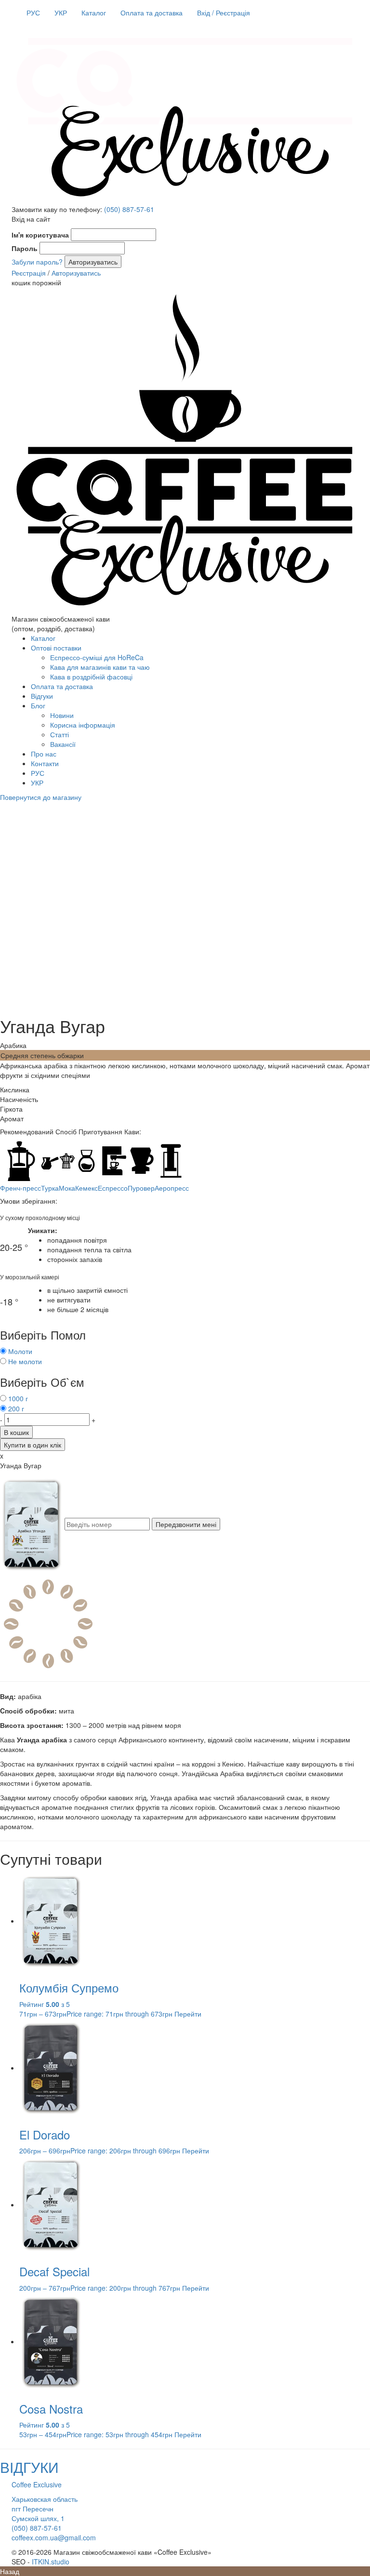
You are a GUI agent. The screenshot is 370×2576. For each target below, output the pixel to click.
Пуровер (141, 1188)
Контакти (45, 763)
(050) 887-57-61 (129, 209)
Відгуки (42, 696)
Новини (62, 715)
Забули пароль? (37, 262)
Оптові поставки (56, 648)
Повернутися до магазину (41, 797)
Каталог (94, 13)
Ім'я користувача (40, 235)
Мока (67, 1188)
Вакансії (63, 744)
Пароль (25, 248)
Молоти (20, 1351)
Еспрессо (113, 1188)
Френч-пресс (20, 1188)
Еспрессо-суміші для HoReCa (97, 657)
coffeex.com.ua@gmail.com (54, 2537)
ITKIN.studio (51, 2562)
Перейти (188, 2014)
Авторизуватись (76, 273)
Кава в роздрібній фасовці (91, 677)
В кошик (16, 1432)
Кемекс (86, 1188)
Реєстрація (29, 273)
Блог (38, 705)
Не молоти (25, 1361)
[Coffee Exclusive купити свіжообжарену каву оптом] (185, 199)
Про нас (44, 754)
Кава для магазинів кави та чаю (100, 667)
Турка (50, 1188)
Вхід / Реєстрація (224, 13)
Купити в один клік (33, 1445)
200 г (16, 1408)
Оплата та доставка (152, 13)
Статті (59, 734)
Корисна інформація (83, 725)
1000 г (18, 1398)
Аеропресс (172, 1188)
